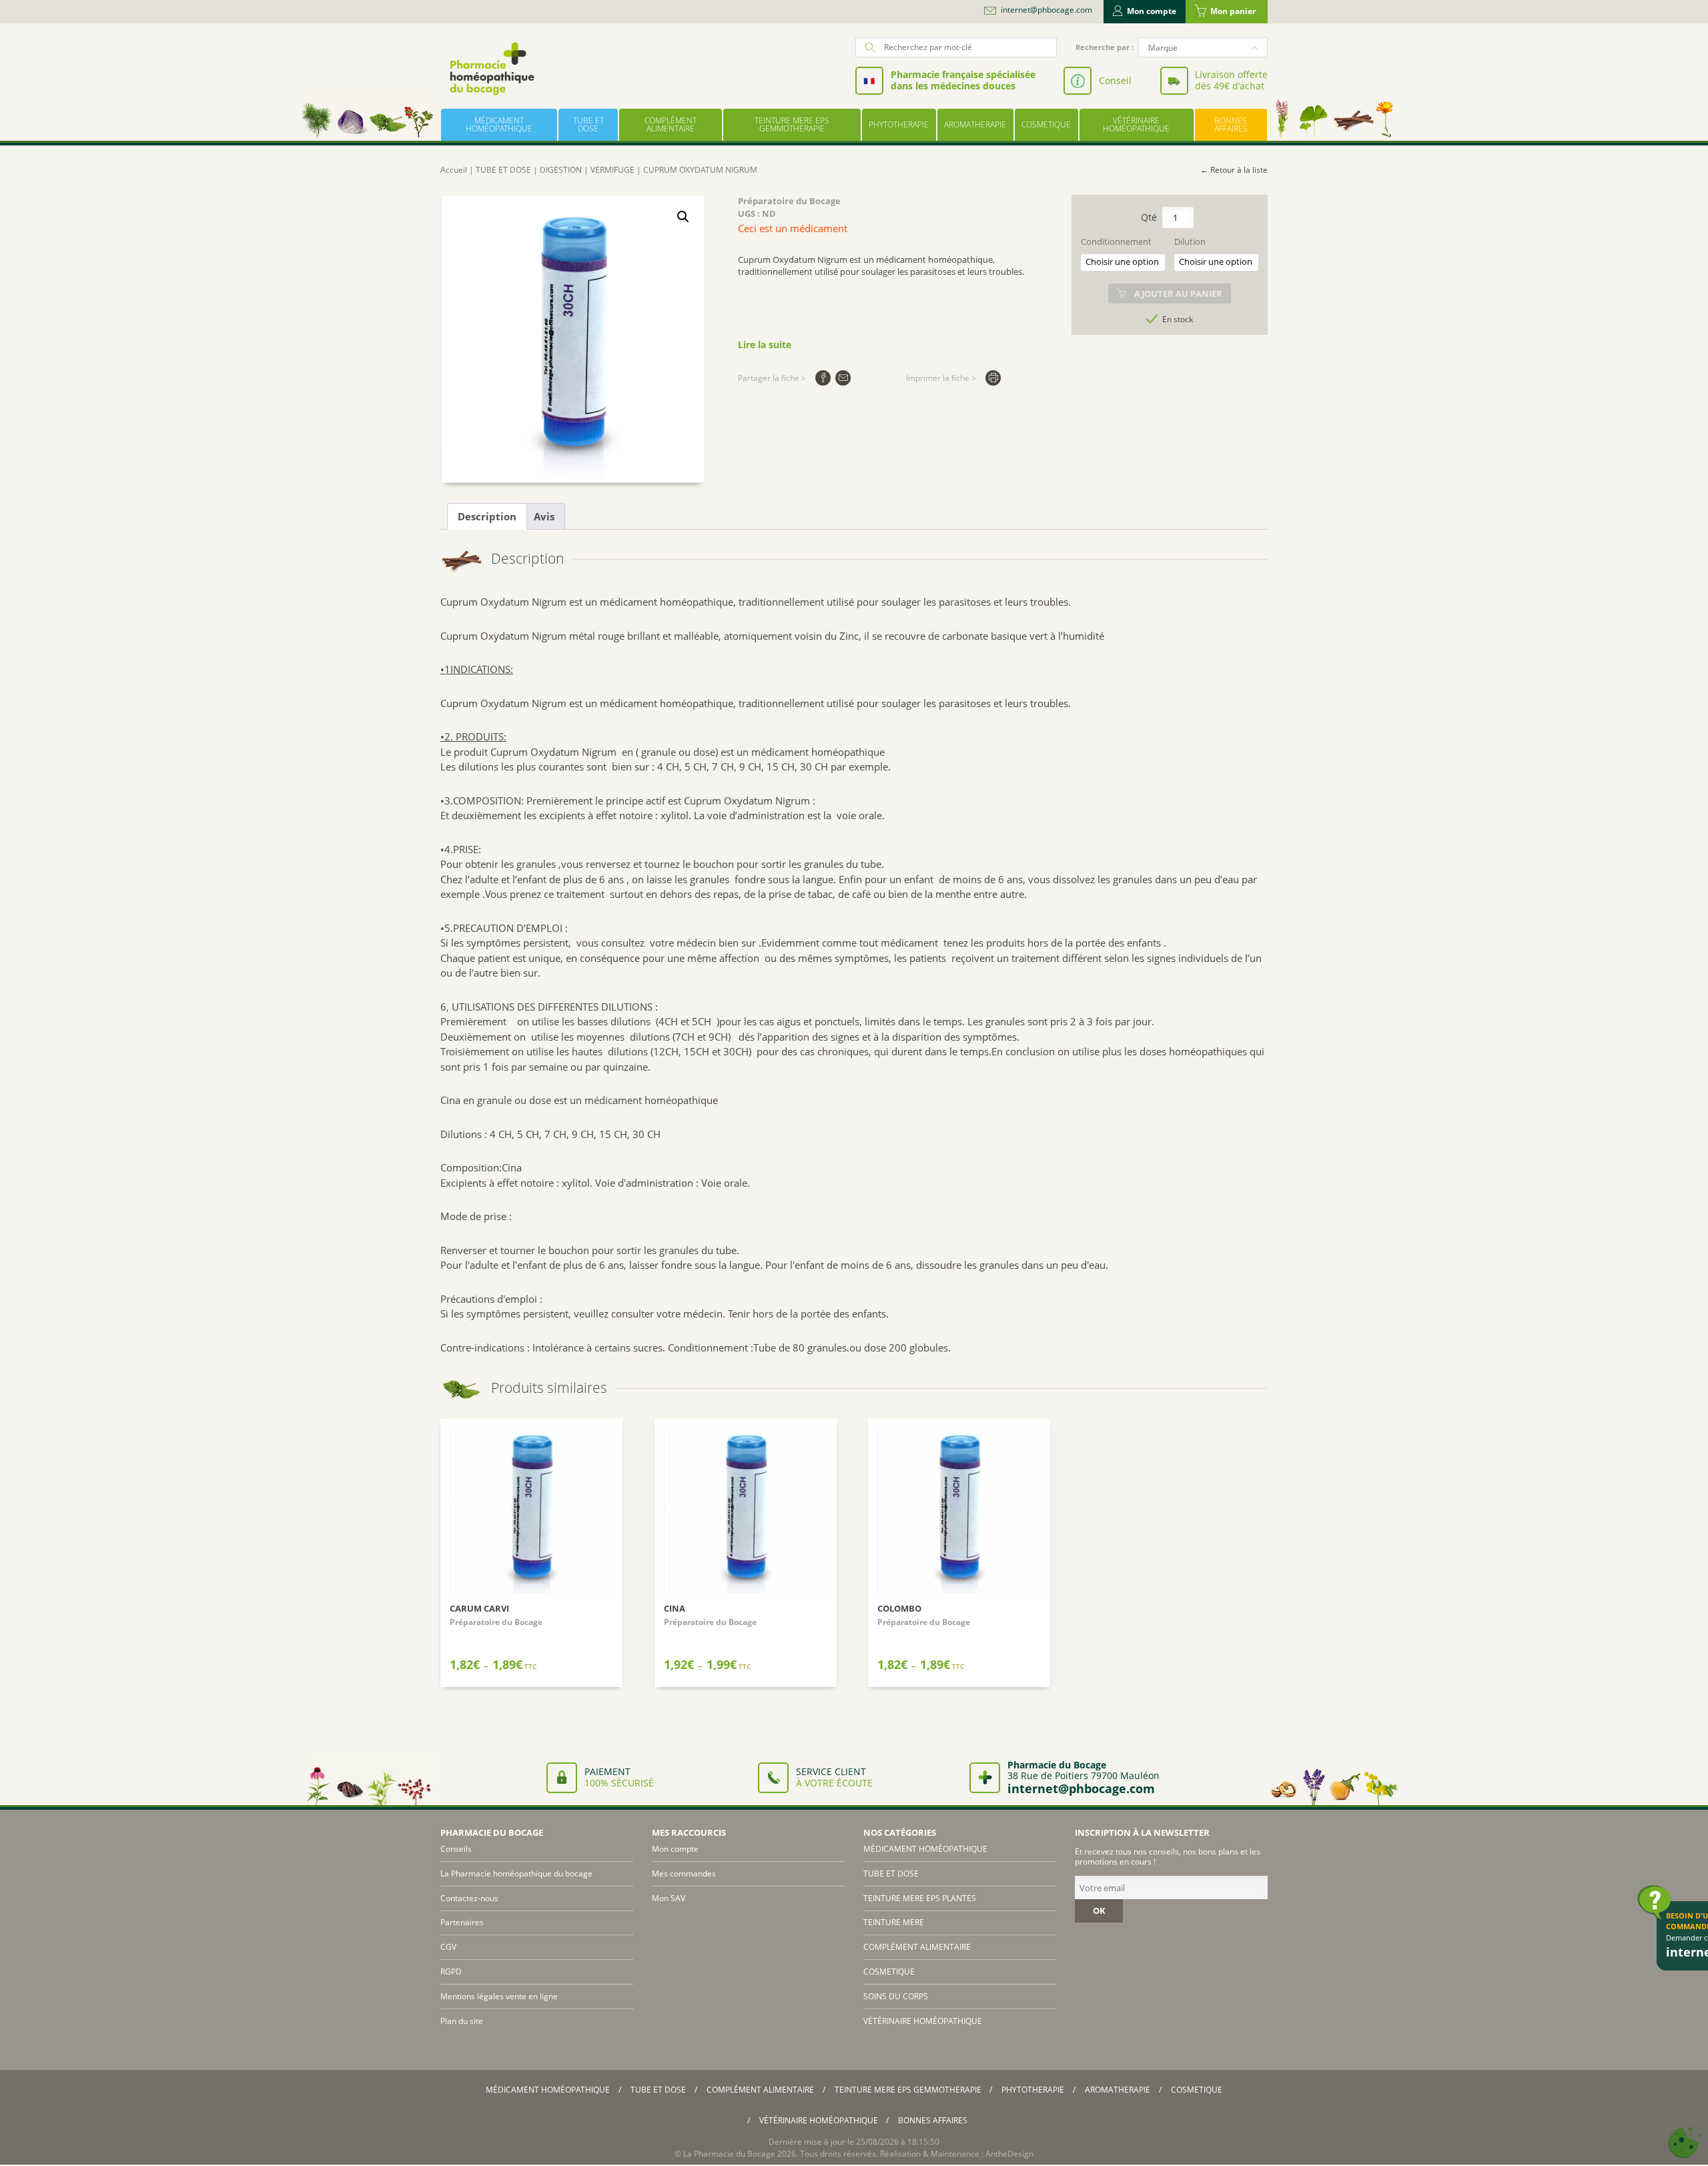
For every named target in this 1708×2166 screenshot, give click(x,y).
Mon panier (1233, 11)
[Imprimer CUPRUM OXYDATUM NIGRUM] (993, 378)
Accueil (454, 170)
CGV (448, 1947)
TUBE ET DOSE (588, 124)
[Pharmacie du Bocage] (491, 68)
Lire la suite (765, 345)
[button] (683, 217)
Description (487, 516)
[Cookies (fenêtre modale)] (1685, 2143)
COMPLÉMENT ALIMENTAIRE (671, 124)
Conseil (1115, 80)
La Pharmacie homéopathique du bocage (516, 1873)
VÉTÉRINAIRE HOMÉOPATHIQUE (1136, 124)
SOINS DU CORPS (896, 1996)
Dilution (1190, 242)
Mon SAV (669, 1898)
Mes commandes (684, 1873)
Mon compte (1152, 11)
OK (1099, 1911)
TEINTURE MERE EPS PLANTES (920, 1898)
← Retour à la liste (1234, 170)
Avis (544, 516)
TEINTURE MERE (894, 1922)
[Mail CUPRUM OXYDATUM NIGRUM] (843, 378)
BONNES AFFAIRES (1231, 124)
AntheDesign (1009, 2154)
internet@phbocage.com (1046, 10)
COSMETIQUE (1046, 124)
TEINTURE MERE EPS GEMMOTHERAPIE (792, 124)
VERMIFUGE (612, 170)
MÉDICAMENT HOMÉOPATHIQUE (499, 124)
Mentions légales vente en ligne (499, 1996)
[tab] (487, 516)
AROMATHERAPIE (975, 124)
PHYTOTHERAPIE (899, 124)
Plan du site (462, 2021)
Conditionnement (1116, 242)
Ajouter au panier (1178, 294)
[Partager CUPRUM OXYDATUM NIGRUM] (823, 378)
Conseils (456, 1849)
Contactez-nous (469, 1898)
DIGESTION (561, 170)
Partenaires (462, 1922)
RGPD (451, 1972)
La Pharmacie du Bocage (729, 2154)
